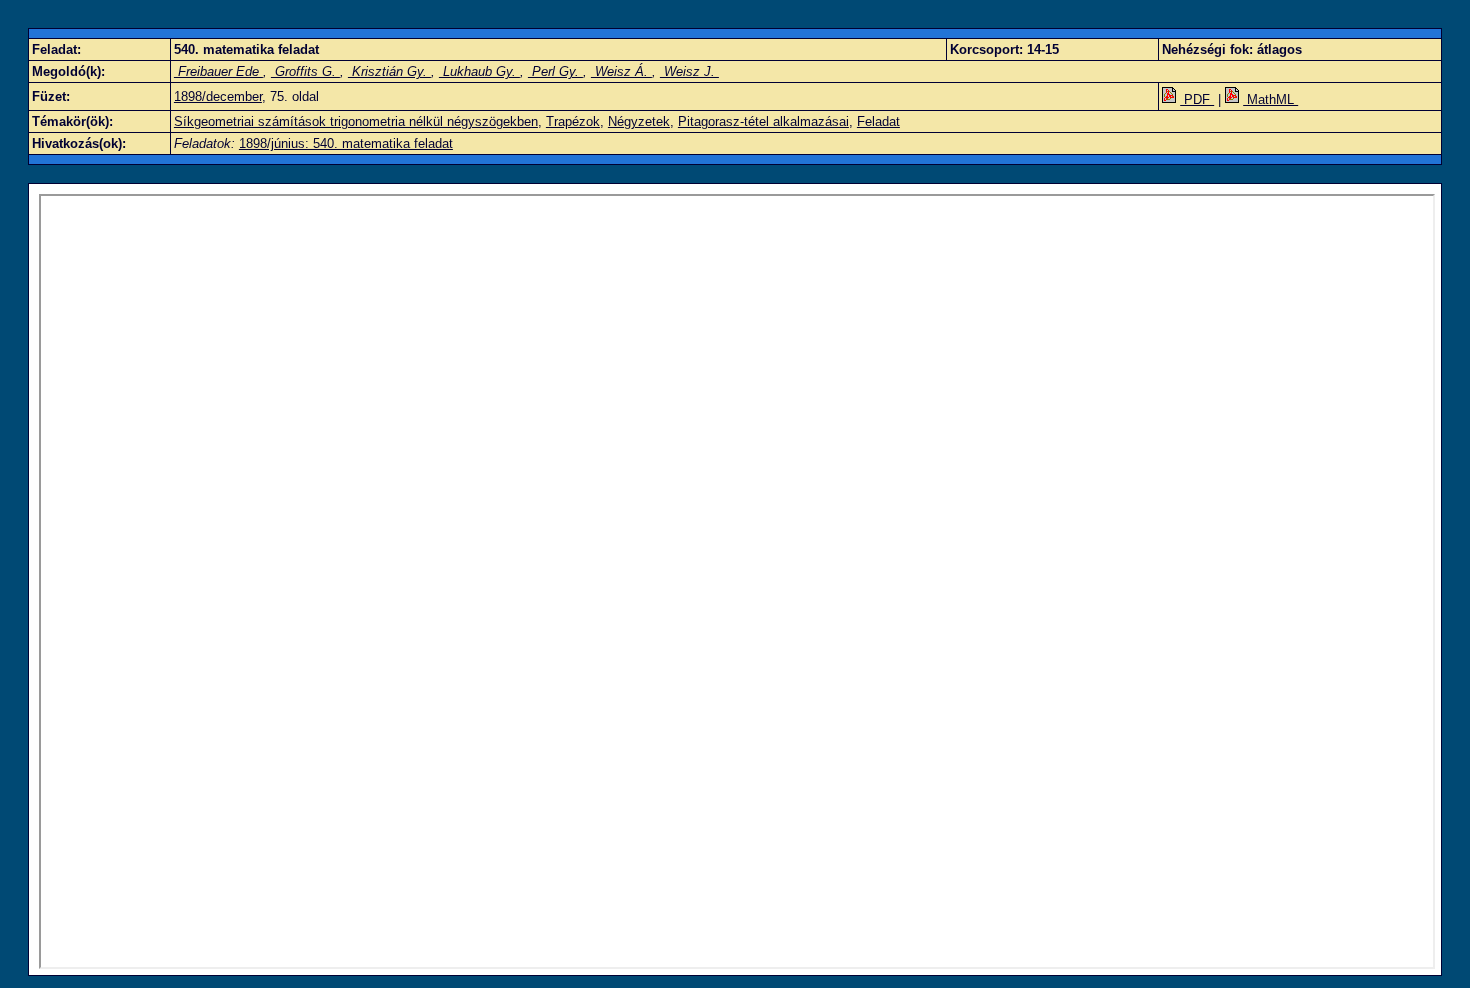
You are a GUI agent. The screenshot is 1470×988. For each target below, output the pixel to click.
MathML (1270, 99)
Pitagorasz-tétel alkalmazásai (763, 121)
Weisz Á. (621, 71)
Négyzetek (639, 121)
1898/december (218, 96)
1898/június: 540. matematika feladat (346, 143)
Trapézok (573, 121)
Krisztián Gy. (389, 71)
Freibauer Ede (218, 71)
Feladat (878, 121)
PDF (1197, 99)
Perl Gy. (555, 71)
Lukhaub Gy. (479, 71)
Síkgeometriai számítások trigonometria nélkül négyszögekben (356, 121)
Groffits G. (305, 71)
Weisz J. (689, 71)
